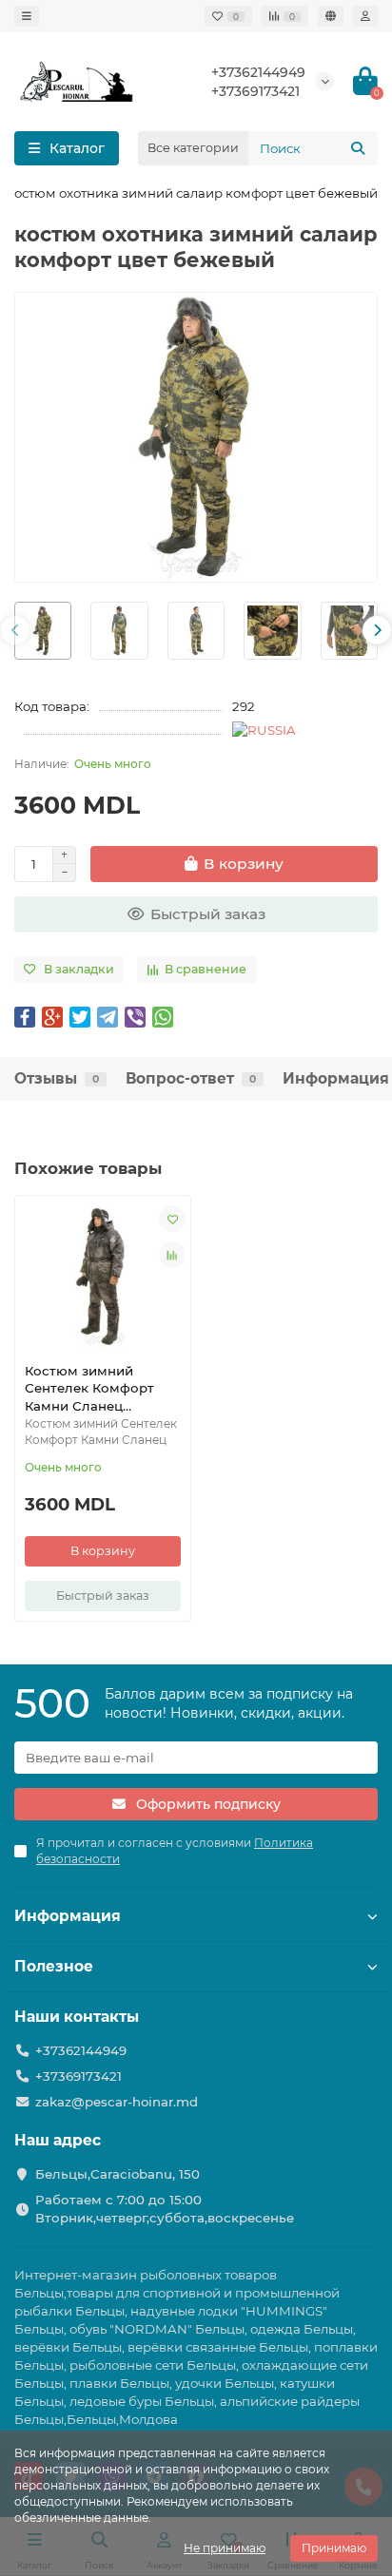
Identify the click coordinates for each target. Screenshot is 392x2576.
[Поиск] (358, 148)
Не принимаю (225, 2548)
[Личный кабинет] (365, 16)
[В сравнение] (172, 1255)
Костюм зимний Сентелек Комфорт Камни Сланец (89, 1389)
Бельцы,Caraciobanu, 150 (118, 2174)
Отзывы (57, 1078)
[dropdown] (27, 16)
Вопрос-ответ (191, 1078)
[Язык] (331, 16)
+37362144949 (258, 72)
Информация (336, 1078)
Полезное (54, 1966)
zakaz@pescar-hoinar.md (117, 2102)
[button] (15, 630)
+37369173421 (255, 91)
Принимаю (334, 2548)
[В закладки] (172, 1219)
